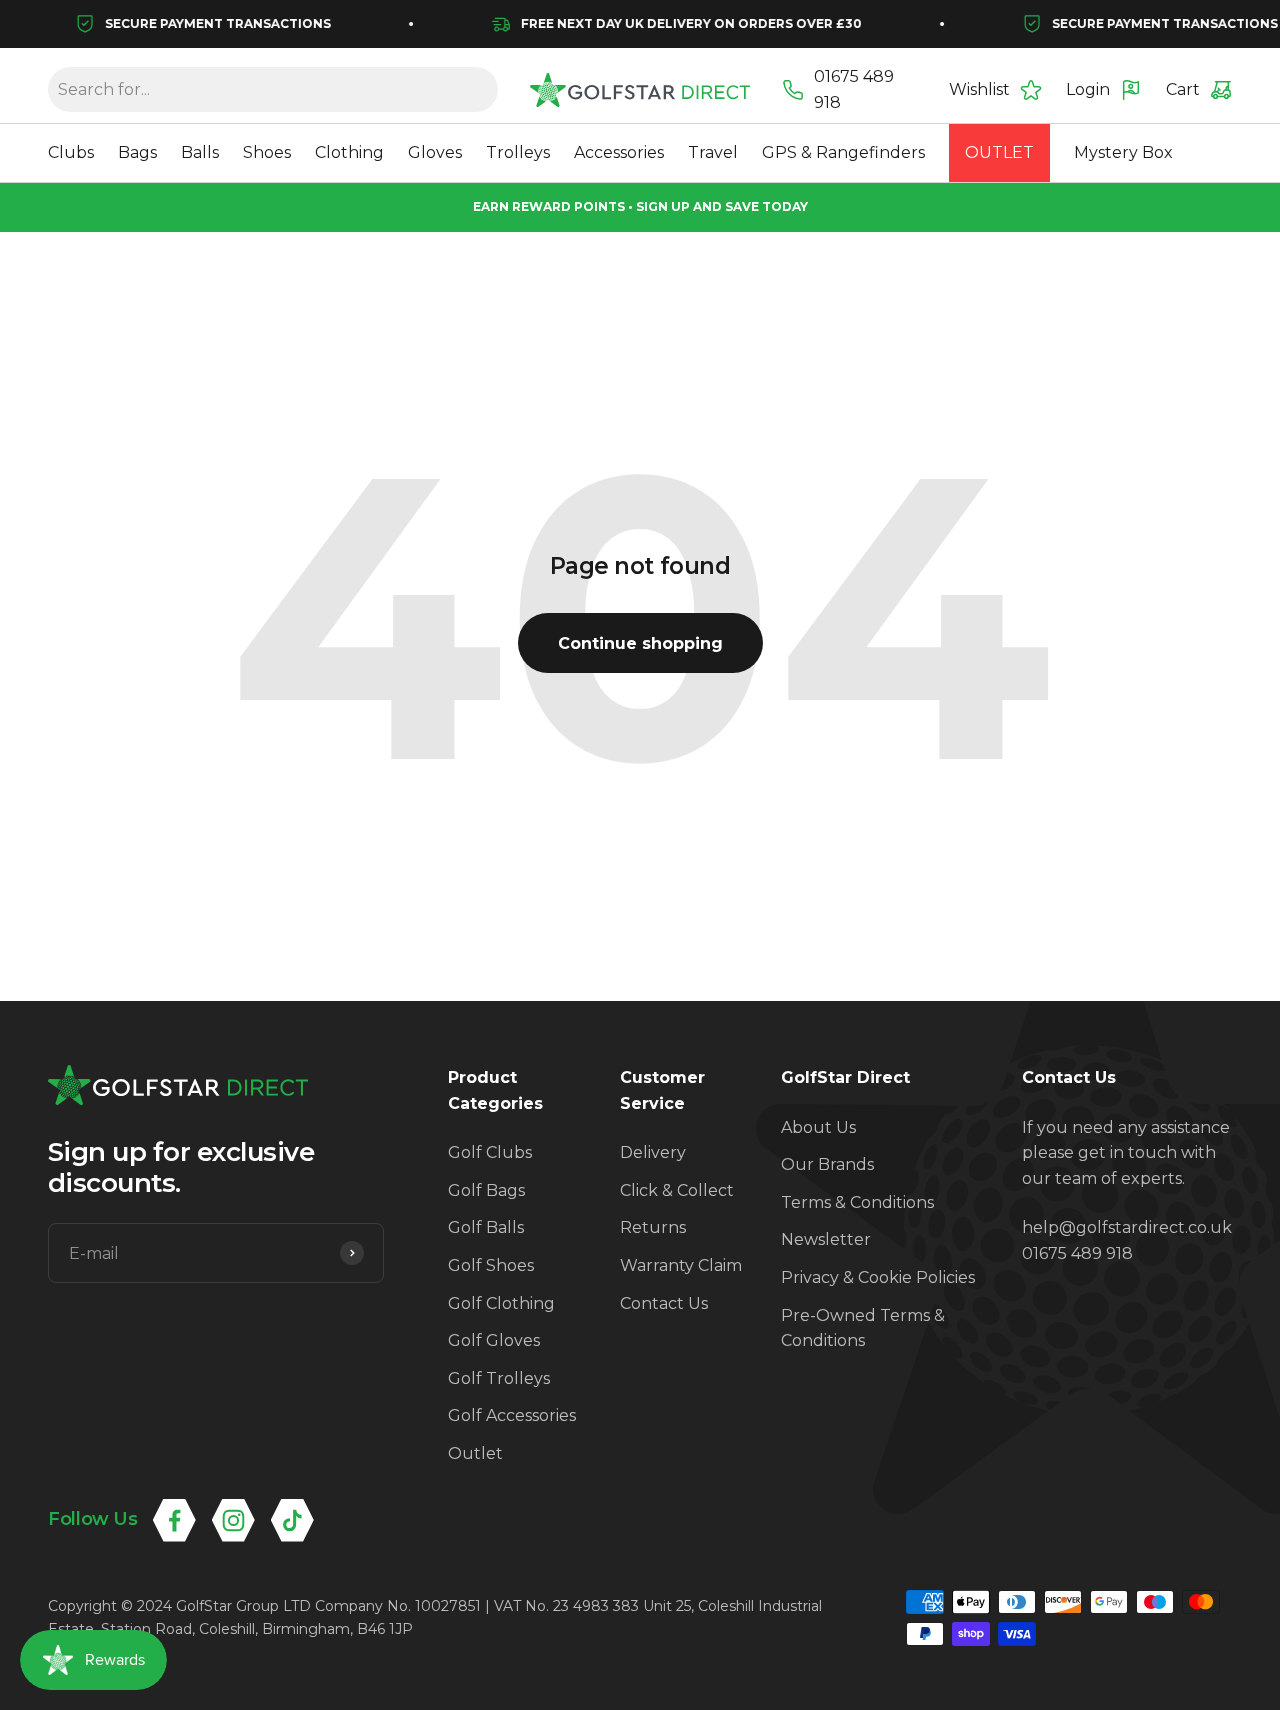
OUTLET (999, 153)
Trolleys (518, 153)
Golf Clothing (501, 1303)
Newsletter (826, 1239)
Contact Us (664, 1303)
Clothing (349, 153)
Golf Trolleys (499, 1378)
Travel (713, 153)
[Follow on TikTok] (292, 1520)
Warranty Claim (681, 1265)
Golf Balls (486, 1227)
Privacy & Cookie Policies (878, 1277)
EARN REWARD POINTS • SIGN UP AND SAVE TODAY (640, 206)
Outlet (475, 1453)
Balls (200, 153)
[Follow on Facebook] (174, 1520)
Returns (653, 1227)
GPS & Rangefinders (843, 153)
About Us (818, 1127)
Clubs (71, 153)
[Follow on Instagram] (233, 1520)
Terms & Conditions (857, 1202)
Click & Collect (677, 1190)
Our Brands (827, 1164)
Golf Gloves (494, 1340)
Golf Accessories (512, 1415)
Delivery (653, 1152)
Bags (137, 153)
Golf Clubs (490, 1152)
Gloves (435, 153)
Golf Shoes (491, 1265)
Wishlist (979, 89)
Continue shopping (640, 643)
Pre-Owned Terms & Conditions (863, 1328)
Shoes (267, 153)
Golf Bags (486, 1190)
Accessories (619, 153)
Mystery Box (1123, 153)
